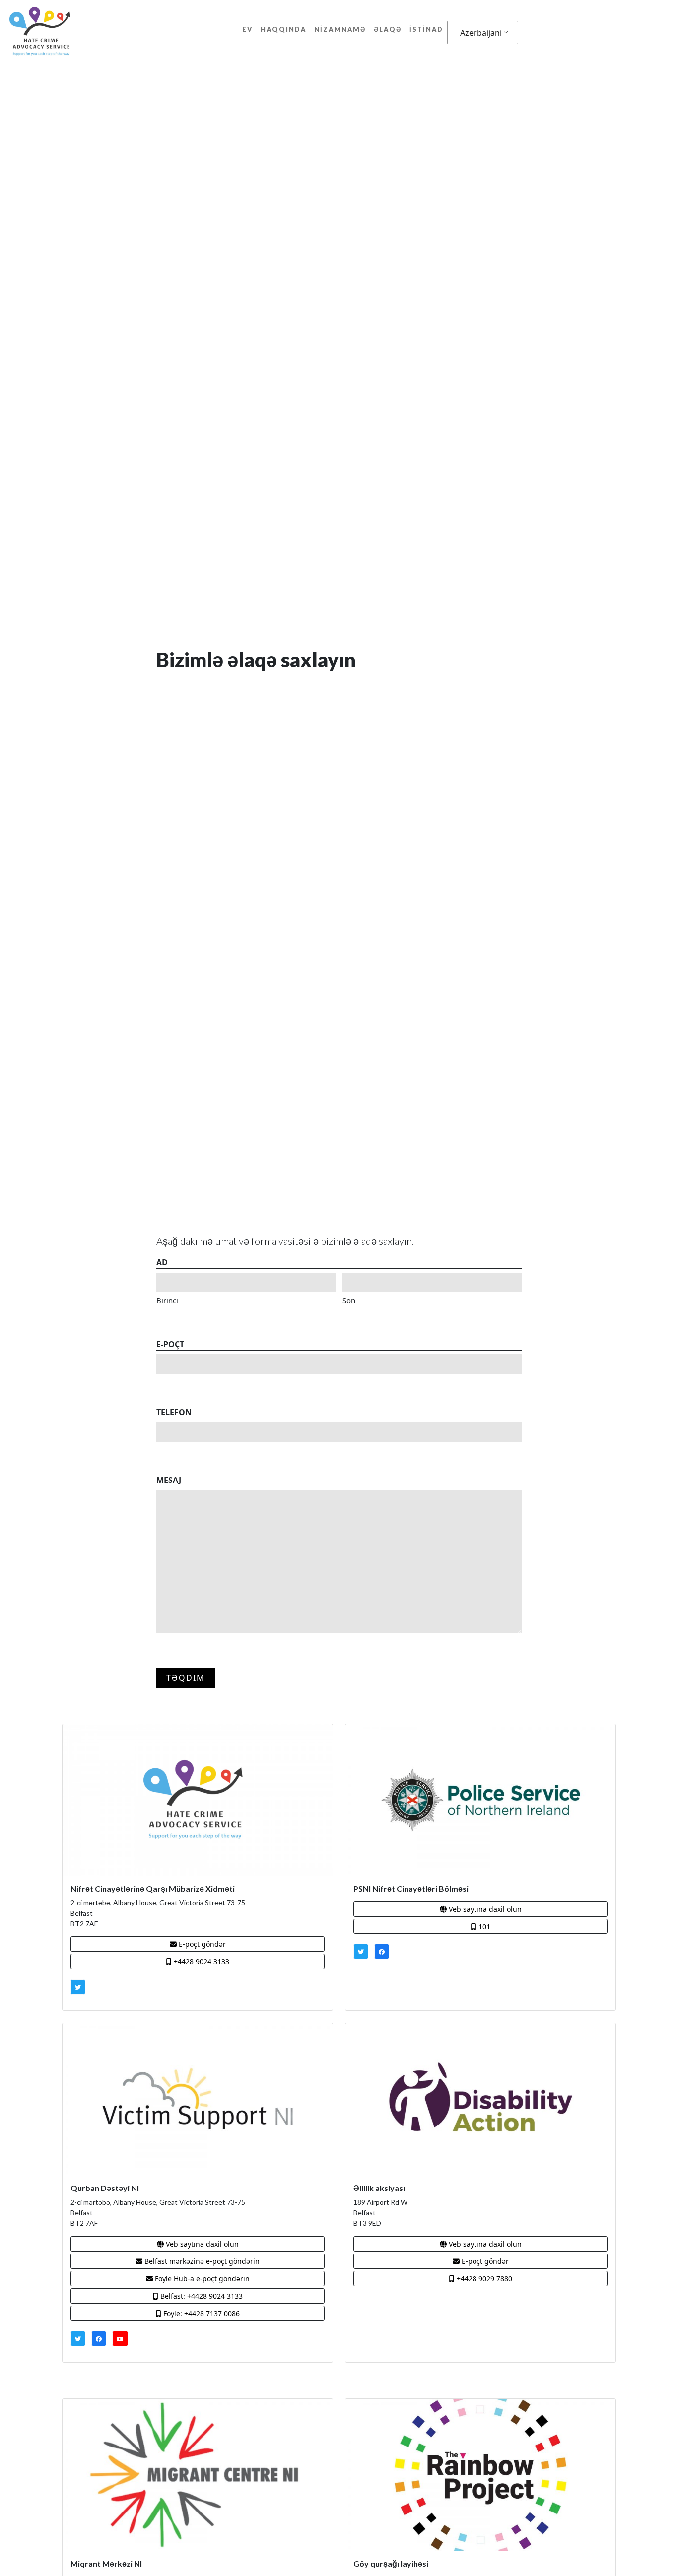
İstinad (426, 29)
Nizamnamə (340, 29)
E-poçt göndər (201, 1944)
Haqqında (283, 29)
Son (349, 1300)
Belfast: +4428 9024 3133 (201, 2296)
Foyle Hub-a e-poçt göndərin (201, 2279)
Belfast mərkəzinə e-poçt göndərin (201, 2261)
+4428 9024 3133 (201, 1962)
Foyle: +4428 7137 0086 (201, 2313)
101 (483, 1926)
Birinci (167, 1300)
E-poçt (170, 1344)
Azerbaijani (481, 33)
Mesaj (169, 1480)
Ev (247, 29)
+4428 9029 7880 (483, 2279)
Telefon (174, 1412)
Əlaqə (388, 29)
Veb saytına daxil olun (484, 1909)
